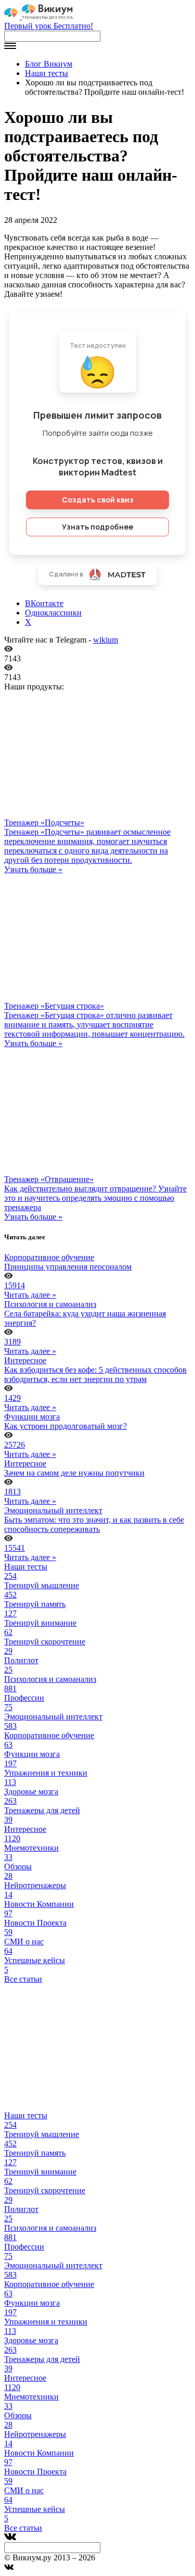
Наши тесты (47, 73)
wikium (106, 640)
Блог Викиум (49, 64)
